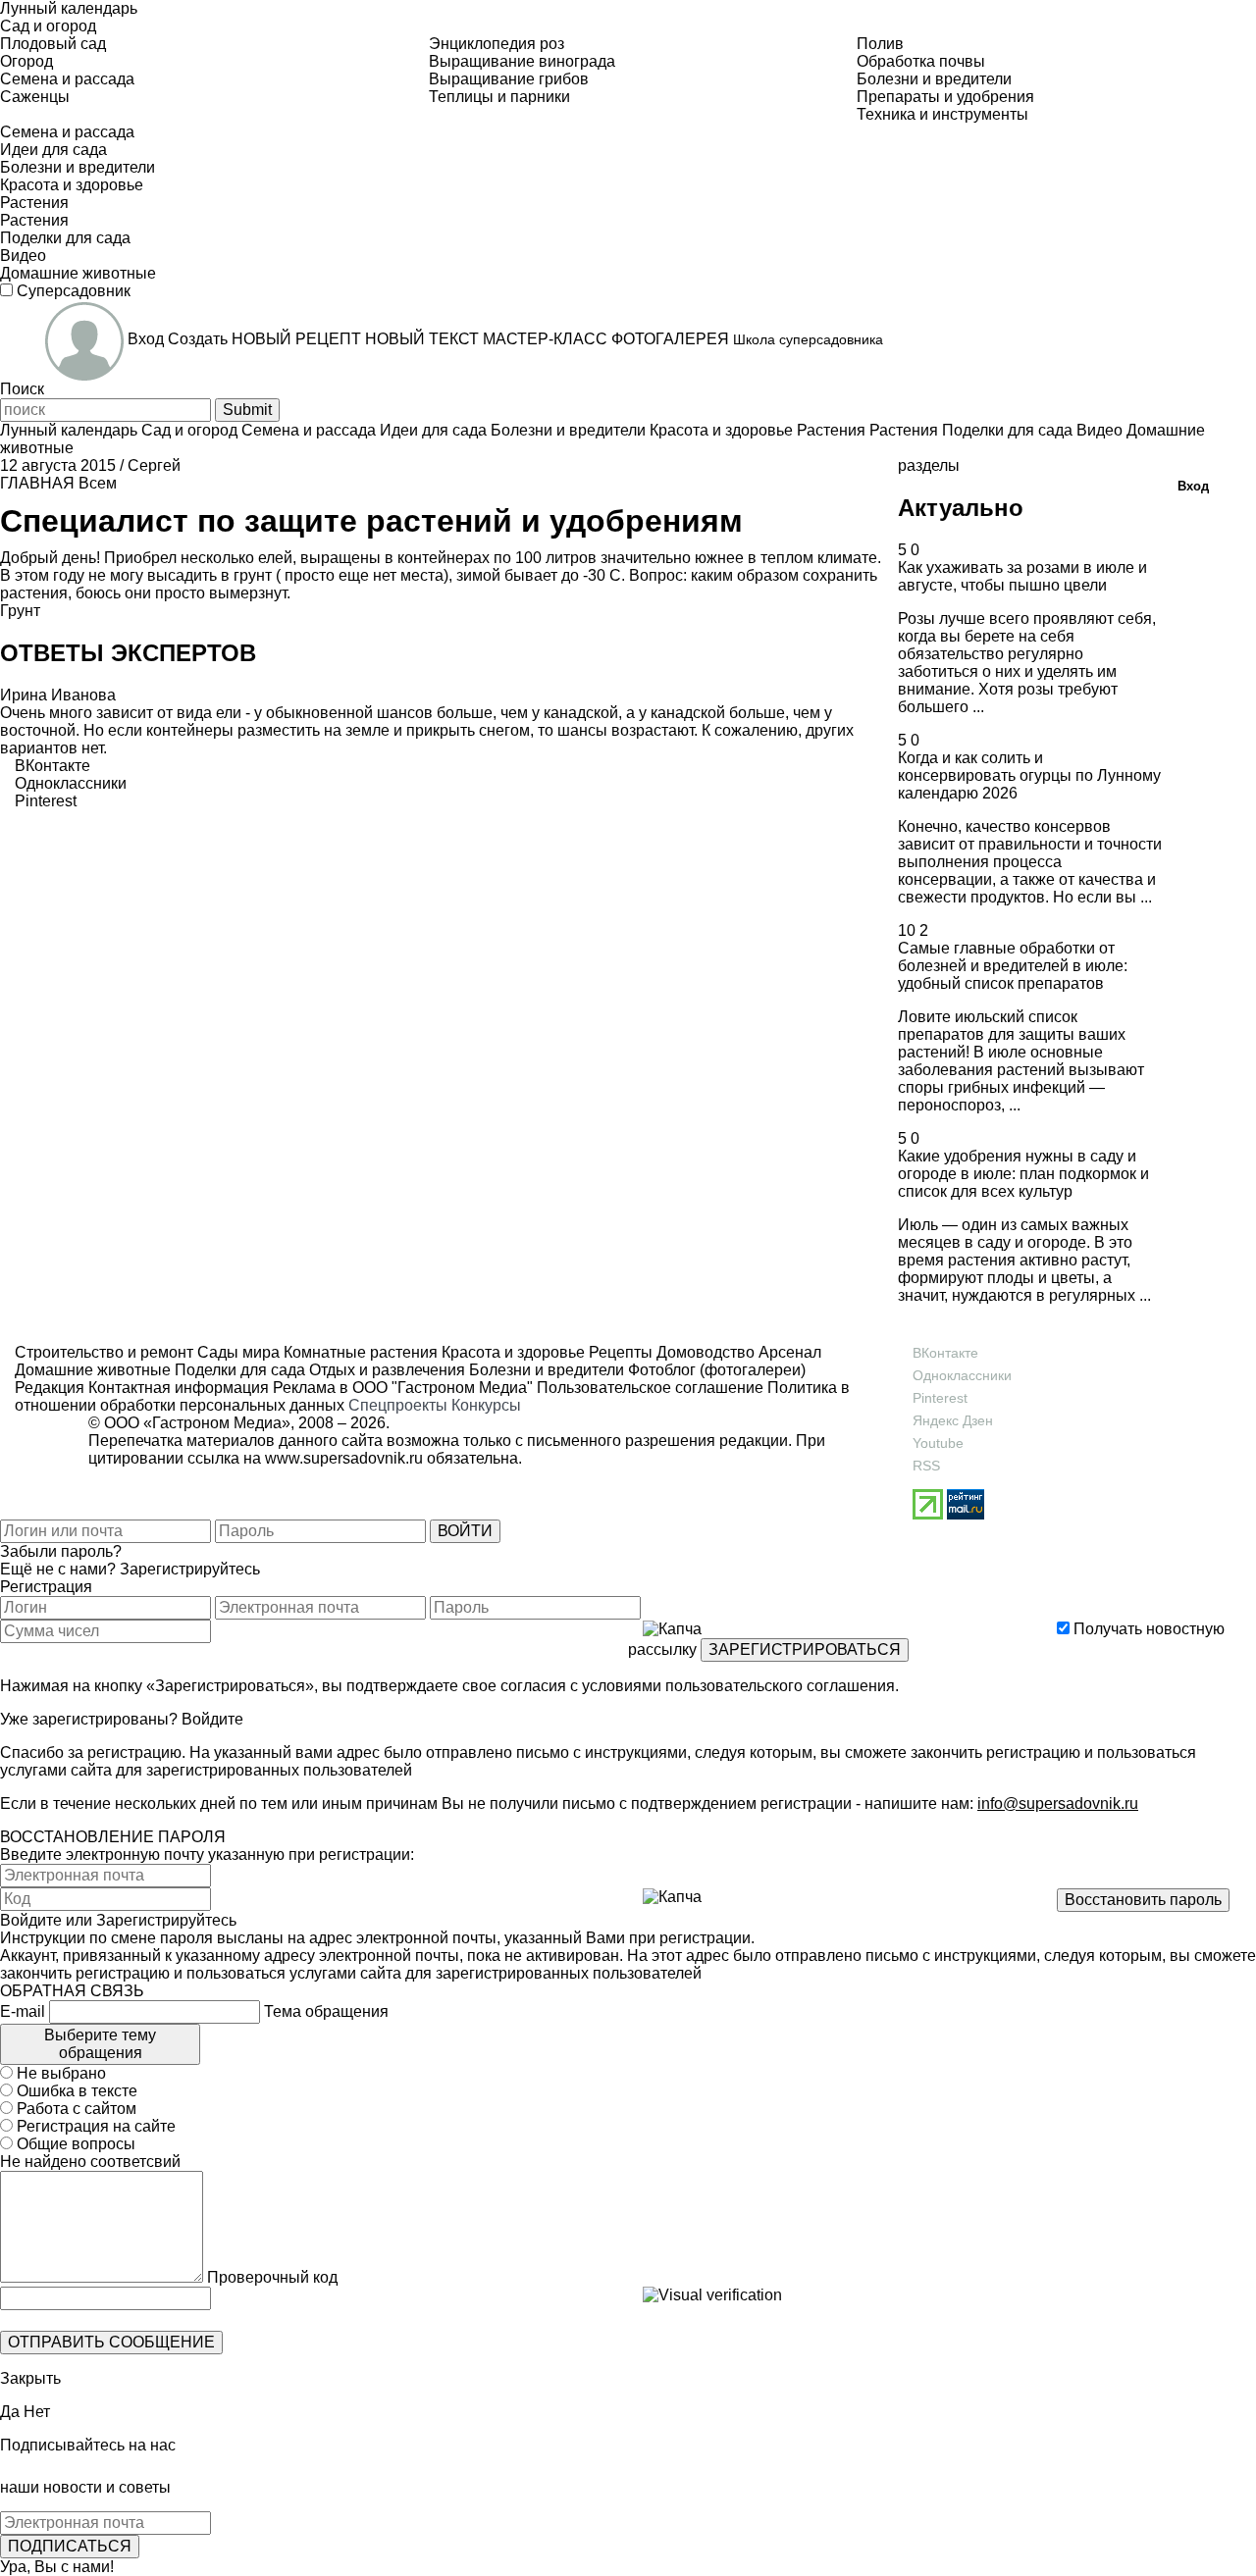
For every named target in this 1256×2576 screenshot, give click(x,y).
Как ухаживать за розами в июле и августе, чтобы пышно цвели (1022, 576)
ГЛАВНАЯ (37, 483)
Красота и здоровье (511, 1352)
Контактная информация (179, 1388)
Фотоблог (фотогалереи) (715, 1370)
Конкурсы (486, 1405)
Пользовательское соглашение (650, 1388)
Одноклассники (962, 1375)
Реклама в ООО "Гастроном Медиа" (403, 1388)
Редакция (50, 1388)
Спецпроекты (398, 1405)
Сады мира (236, 1352)
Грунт (20, 611)
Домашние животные (93, 1370)
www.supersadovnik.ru (344, 1458)
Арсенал (788, 1352)
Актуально (961, 508)
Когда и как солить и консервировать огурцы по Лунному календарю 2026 (1029, 775)
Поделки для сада (238, 1370)
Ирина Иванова (58, 695)
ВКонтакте (945, 1353)
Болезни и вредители (545, 1370)
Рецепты (619, 1352)
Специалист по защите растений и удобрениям (371, 521)
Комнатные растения (359, 1352)
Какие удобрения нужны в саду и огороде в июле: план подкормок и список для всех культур (1023, 1174)
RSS (926, 1466)
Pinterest (940, 1398)
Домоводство (704, 1352)
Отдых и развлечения (385, 1370)
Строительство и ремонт (104, 1352)
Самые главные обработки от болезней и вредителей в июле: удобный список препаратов (1013, 966)
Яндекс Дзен (953, 1420)
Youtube (938, 1443)
